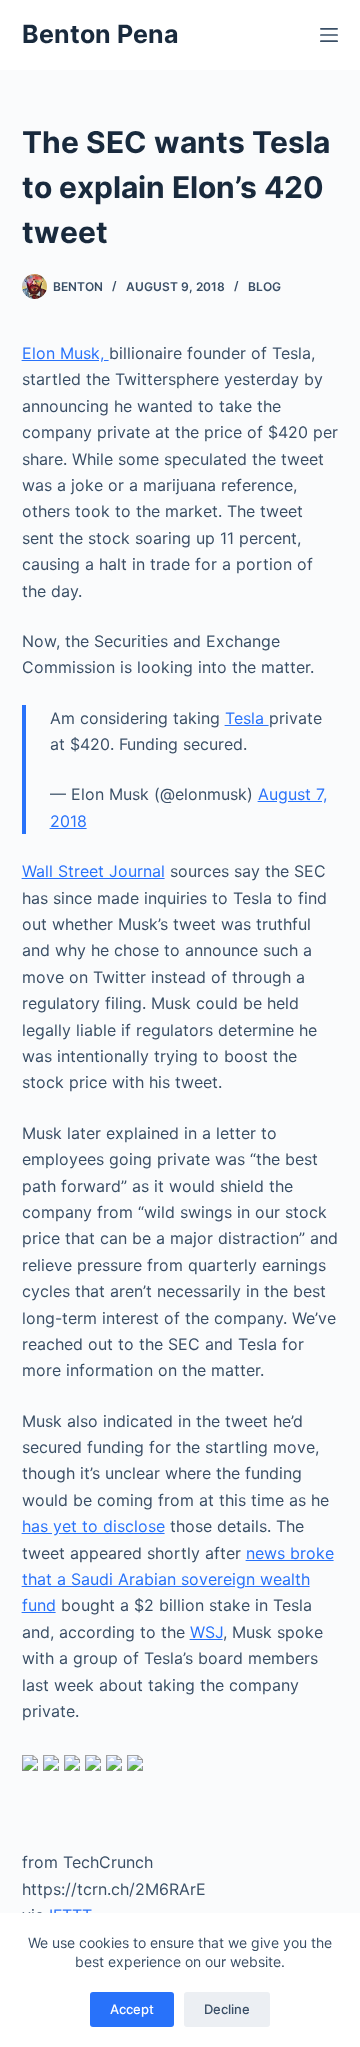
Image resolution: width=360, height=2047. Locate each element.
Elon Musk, (65, 353)
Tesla (247, 718)
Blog (264, 286)
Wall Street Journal (93, 871)
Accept (132, 2009)
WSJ (206, 1632)
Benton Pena (100, 34)
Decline (227, 2009)
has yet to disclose (93, 1526)
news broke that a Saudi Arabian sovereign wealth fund (178, 1579)
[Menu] (329, 35)
